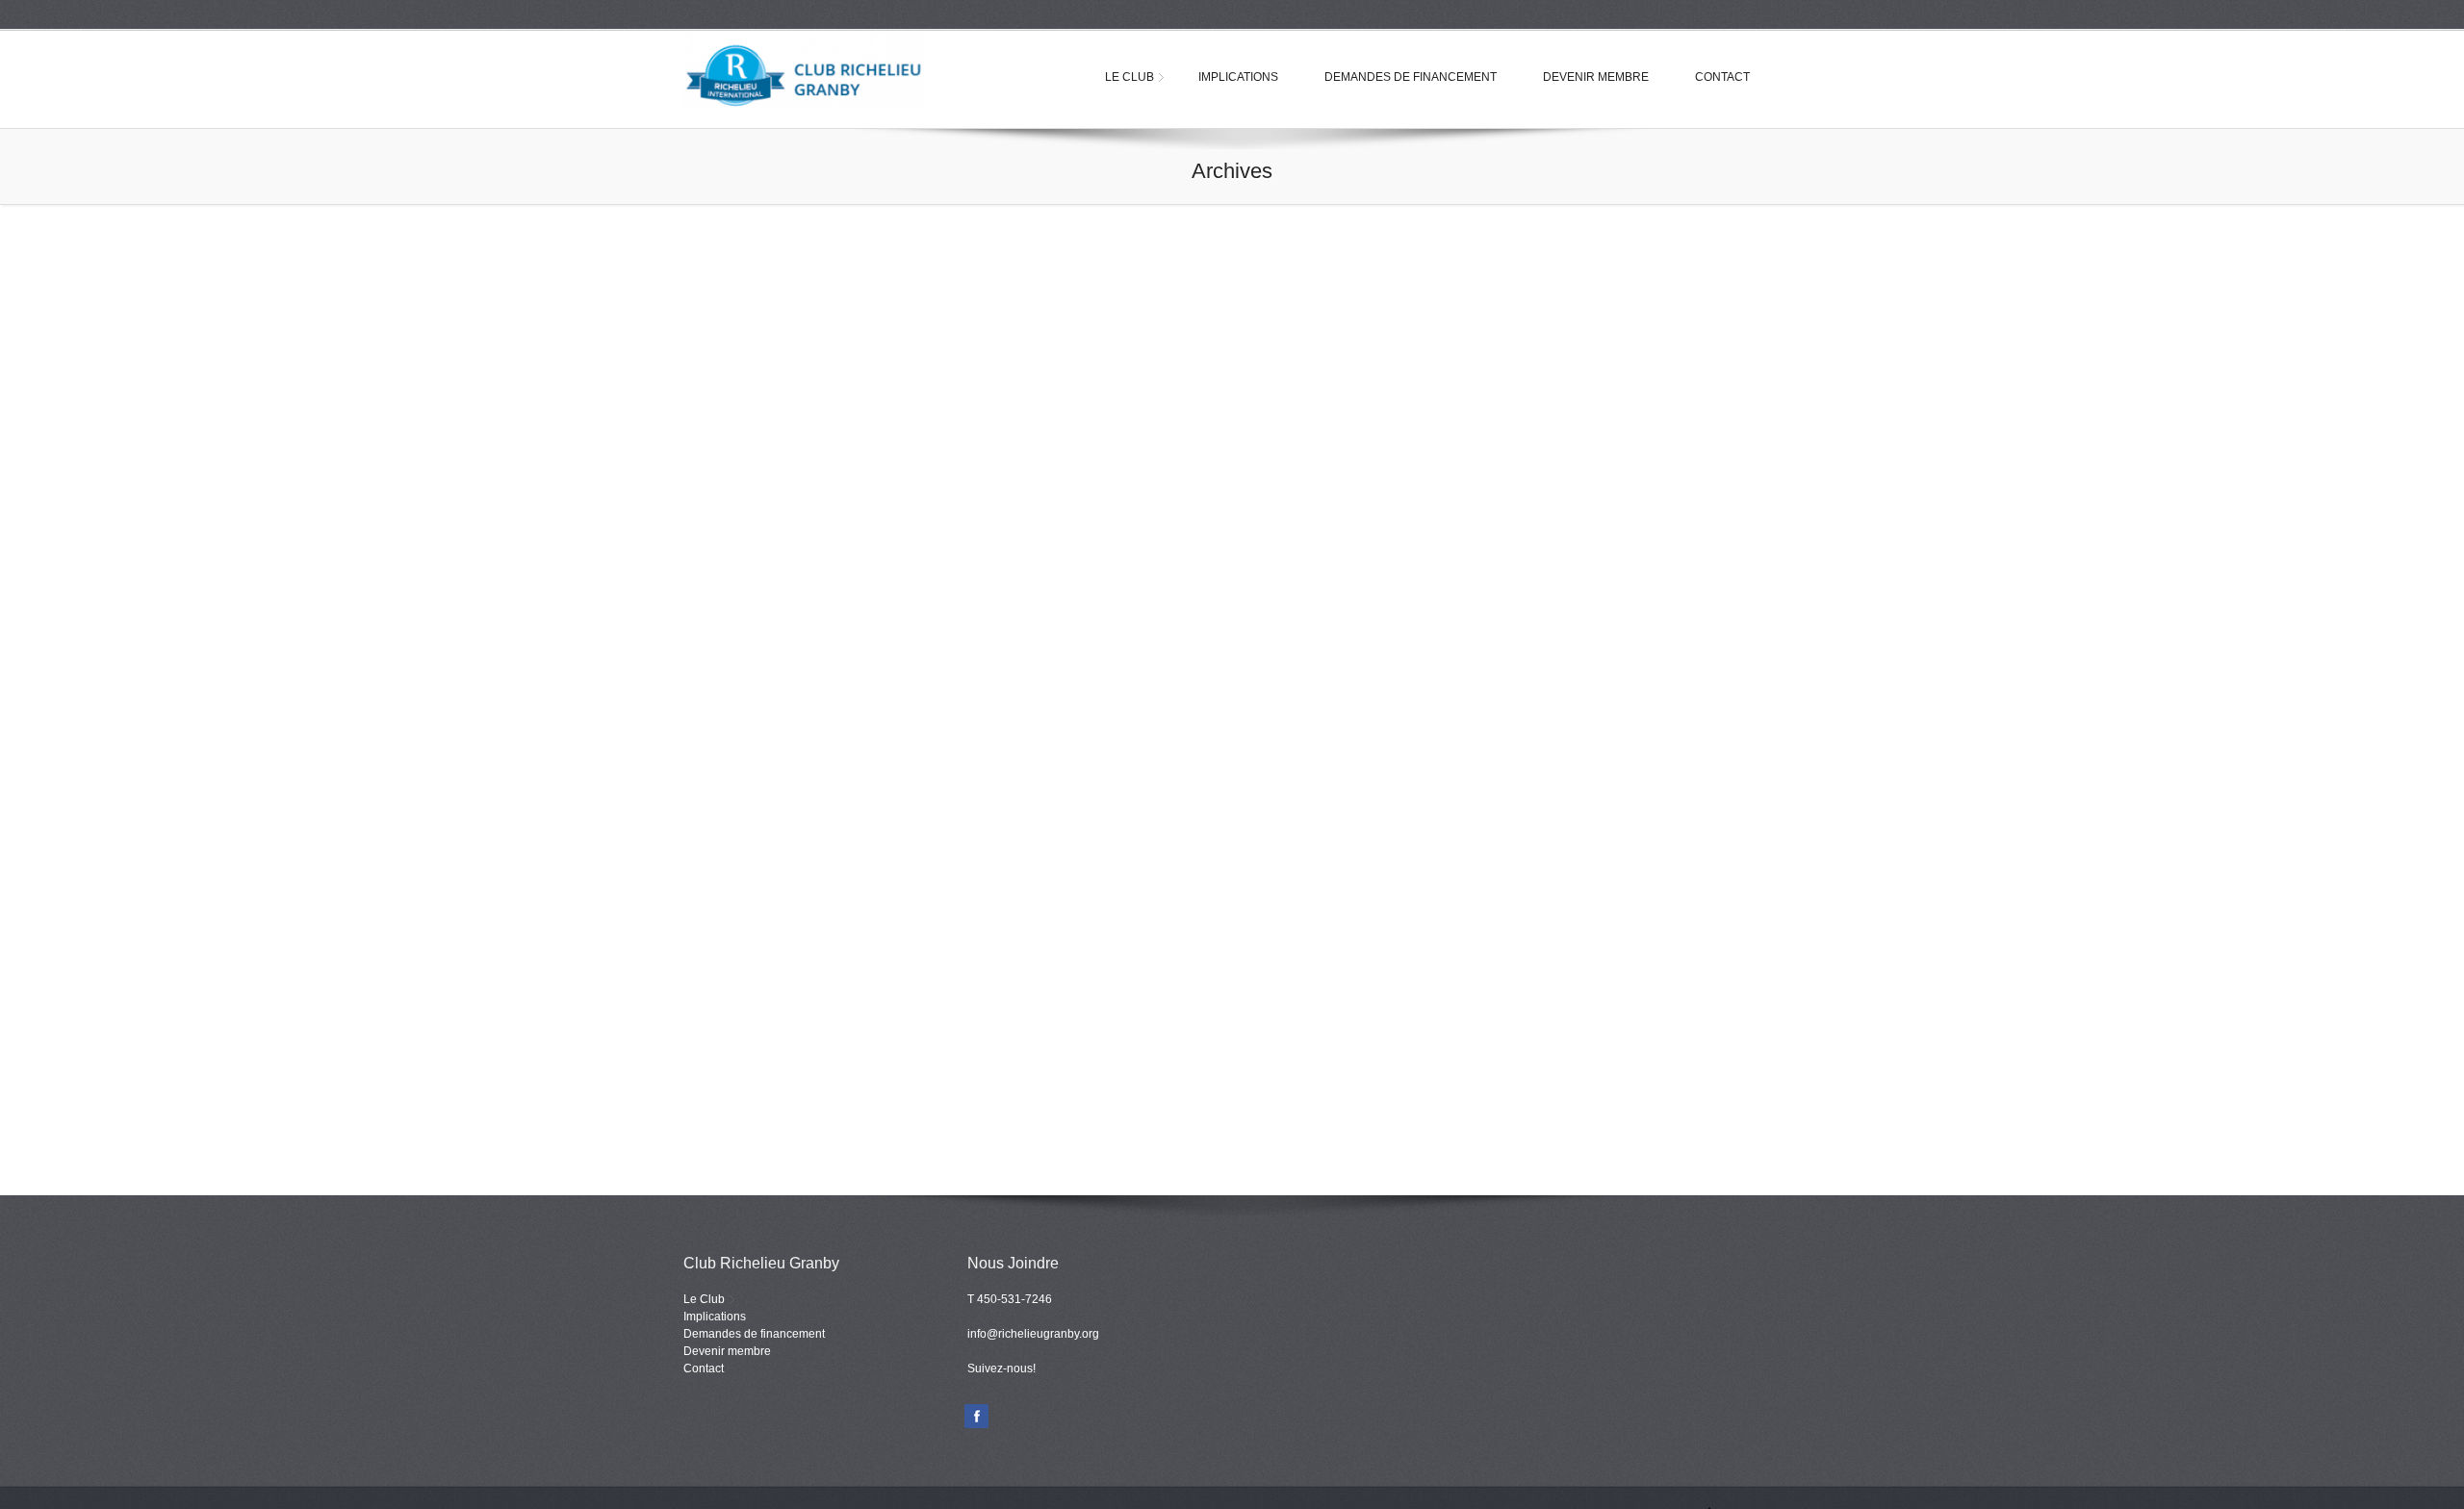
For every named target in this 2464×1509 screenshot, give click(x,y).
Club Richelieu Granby (818, 69)
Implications (1238, 77)
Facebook (976, 1416)
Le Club (1129, 77)
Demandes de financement (1411, 77)
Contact (1722, 77)
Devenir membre (1596, 77)
